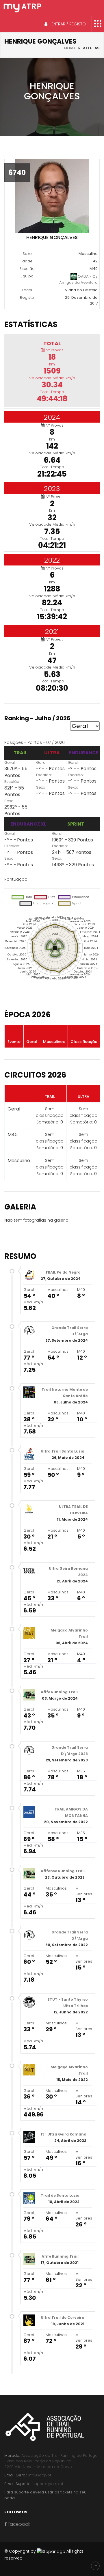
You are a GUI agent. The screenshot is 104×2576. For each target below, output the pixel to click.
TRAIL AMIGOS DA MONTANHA (71, 1812)
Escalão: (12, 782)
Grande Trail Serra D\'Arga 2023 (70, 1751)
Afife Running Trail (59, 1692)
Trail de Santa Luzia (60, 2195)
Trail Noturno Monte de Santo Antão (65, 1393)
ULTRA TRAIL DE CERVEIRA (73, 1510)
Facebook (18, 2524)
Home (70, 48)
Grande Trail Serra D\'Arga (70, 1331)
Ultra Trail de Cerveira (63, 2318)
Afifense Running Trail (63, 1871)
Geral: (10, 762)
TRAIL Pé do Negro (63, 1272)
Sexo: (9, 801)
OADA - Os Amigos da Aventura (78, 279)
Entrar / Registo (68, 24)
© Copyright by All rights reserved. (44, 2555)
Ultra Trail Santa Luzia (63, 1451)
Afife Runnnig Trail (60, 2256)
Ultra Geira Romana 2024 (68, 1572)
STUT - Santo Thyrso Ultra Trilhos (68, 2003)
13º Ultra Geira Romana (64, 2134)
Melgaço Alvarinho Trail (69, 1633)
